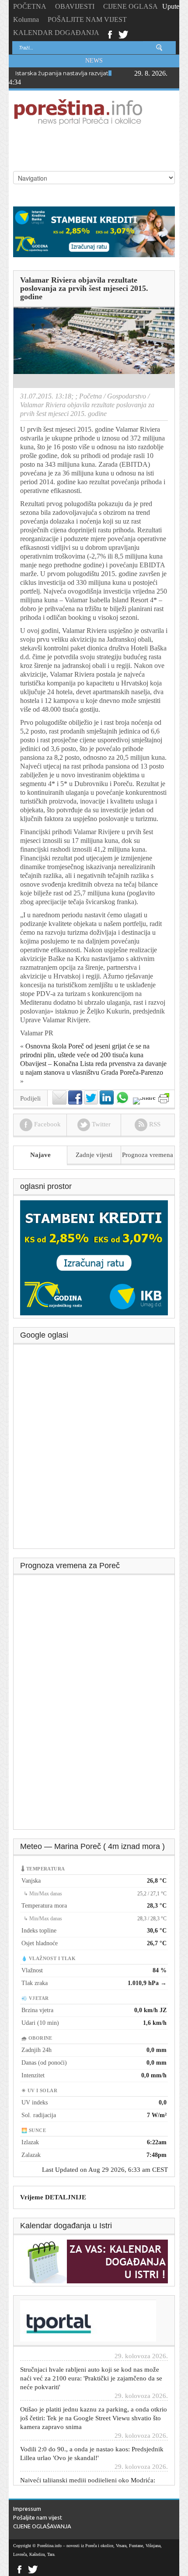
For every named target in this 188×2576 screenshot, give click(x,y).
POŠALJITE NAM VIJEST (87, 19)
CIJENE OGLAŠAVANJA (42, 2526)
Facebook (110, 34)
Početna (91, 396)
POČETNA (30, 6)
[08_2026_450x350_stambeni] (94, 1257)
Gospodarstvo (127, 396)
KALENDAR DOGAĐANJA (56, 33)
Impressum (27, 2509)
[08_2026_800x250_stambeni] (94, 231)
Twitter (123, 34)
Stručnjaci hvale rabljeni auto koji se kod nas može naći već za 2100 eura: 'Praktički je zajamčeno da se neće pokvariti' (91, 2364)
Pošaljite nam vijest (38, 2517)
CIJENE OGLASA (131, 6)
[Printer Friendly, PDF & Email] (164, 1098)
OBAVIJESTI (75, 6)
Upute (171, 6)
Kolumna (26, 19)
